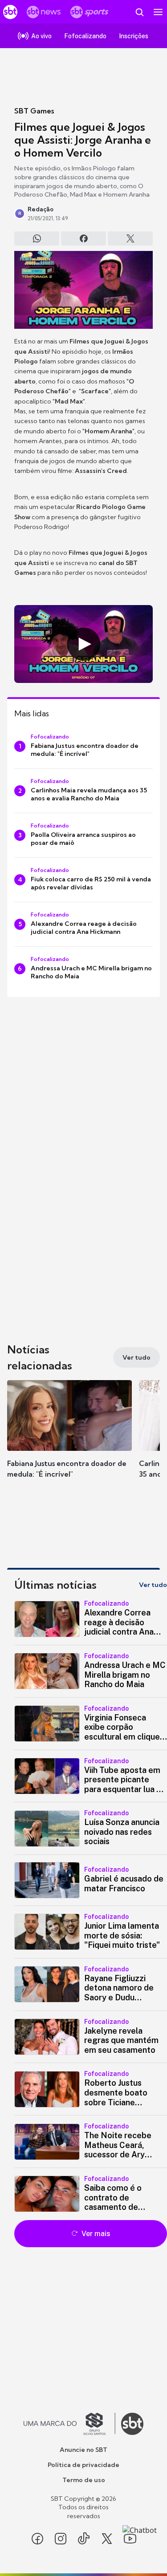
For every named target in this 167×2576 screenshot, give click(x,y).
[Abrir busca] (139, 12)
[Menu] (158, 12)
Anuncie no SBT (83, 2450)
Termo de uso (84, 2480)
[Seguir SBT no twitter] (107, 2539)
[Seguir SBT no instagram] (61, 2539)
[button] (69, 1438)
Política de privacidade (83, 2465)
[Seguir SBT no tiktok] (84, 2539)
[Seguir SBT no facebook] (37, 2539)
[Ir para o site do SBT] (132, 2424)
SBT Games (34, 111)
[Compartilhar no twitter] (130, 238)
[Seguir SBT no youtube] (130, 2539)
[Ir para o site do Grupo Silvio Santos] (69, 2424)
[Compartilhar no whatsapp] (37, 238)
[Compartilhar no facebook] (83, 238)
